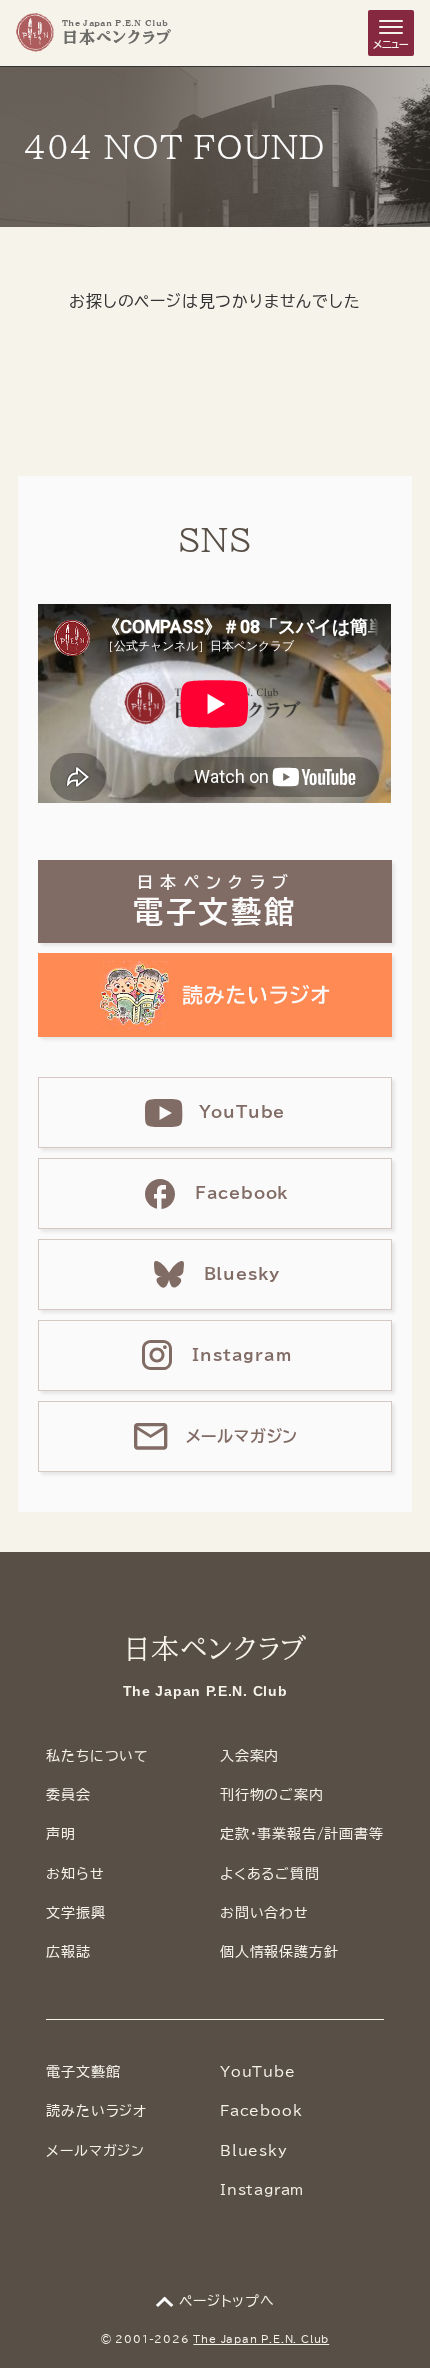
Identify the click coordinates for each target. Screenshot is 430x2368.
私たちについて (97, 1756)
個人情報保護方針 (279, 1952)
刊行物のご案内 (272, 1795)
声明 (61, 1834)
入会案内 (249, 1756)
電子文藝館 (83, 2072)
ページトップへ (227, 2301)
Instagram (262, 2190)
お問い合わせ (264, 1913)
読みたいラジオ (96, 2111)
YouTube (258, 2072)
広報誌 (68, 1952)
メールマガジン (95, 2151)
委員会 (68, 1795)
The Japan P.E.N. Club (261, 2339)
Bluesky (254, 2151)
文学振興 (75, 1913)
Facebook (261, 2111)
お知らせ (75, 1874)
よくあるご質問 (270, 1874)
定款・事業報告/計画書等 (302, 1834)
